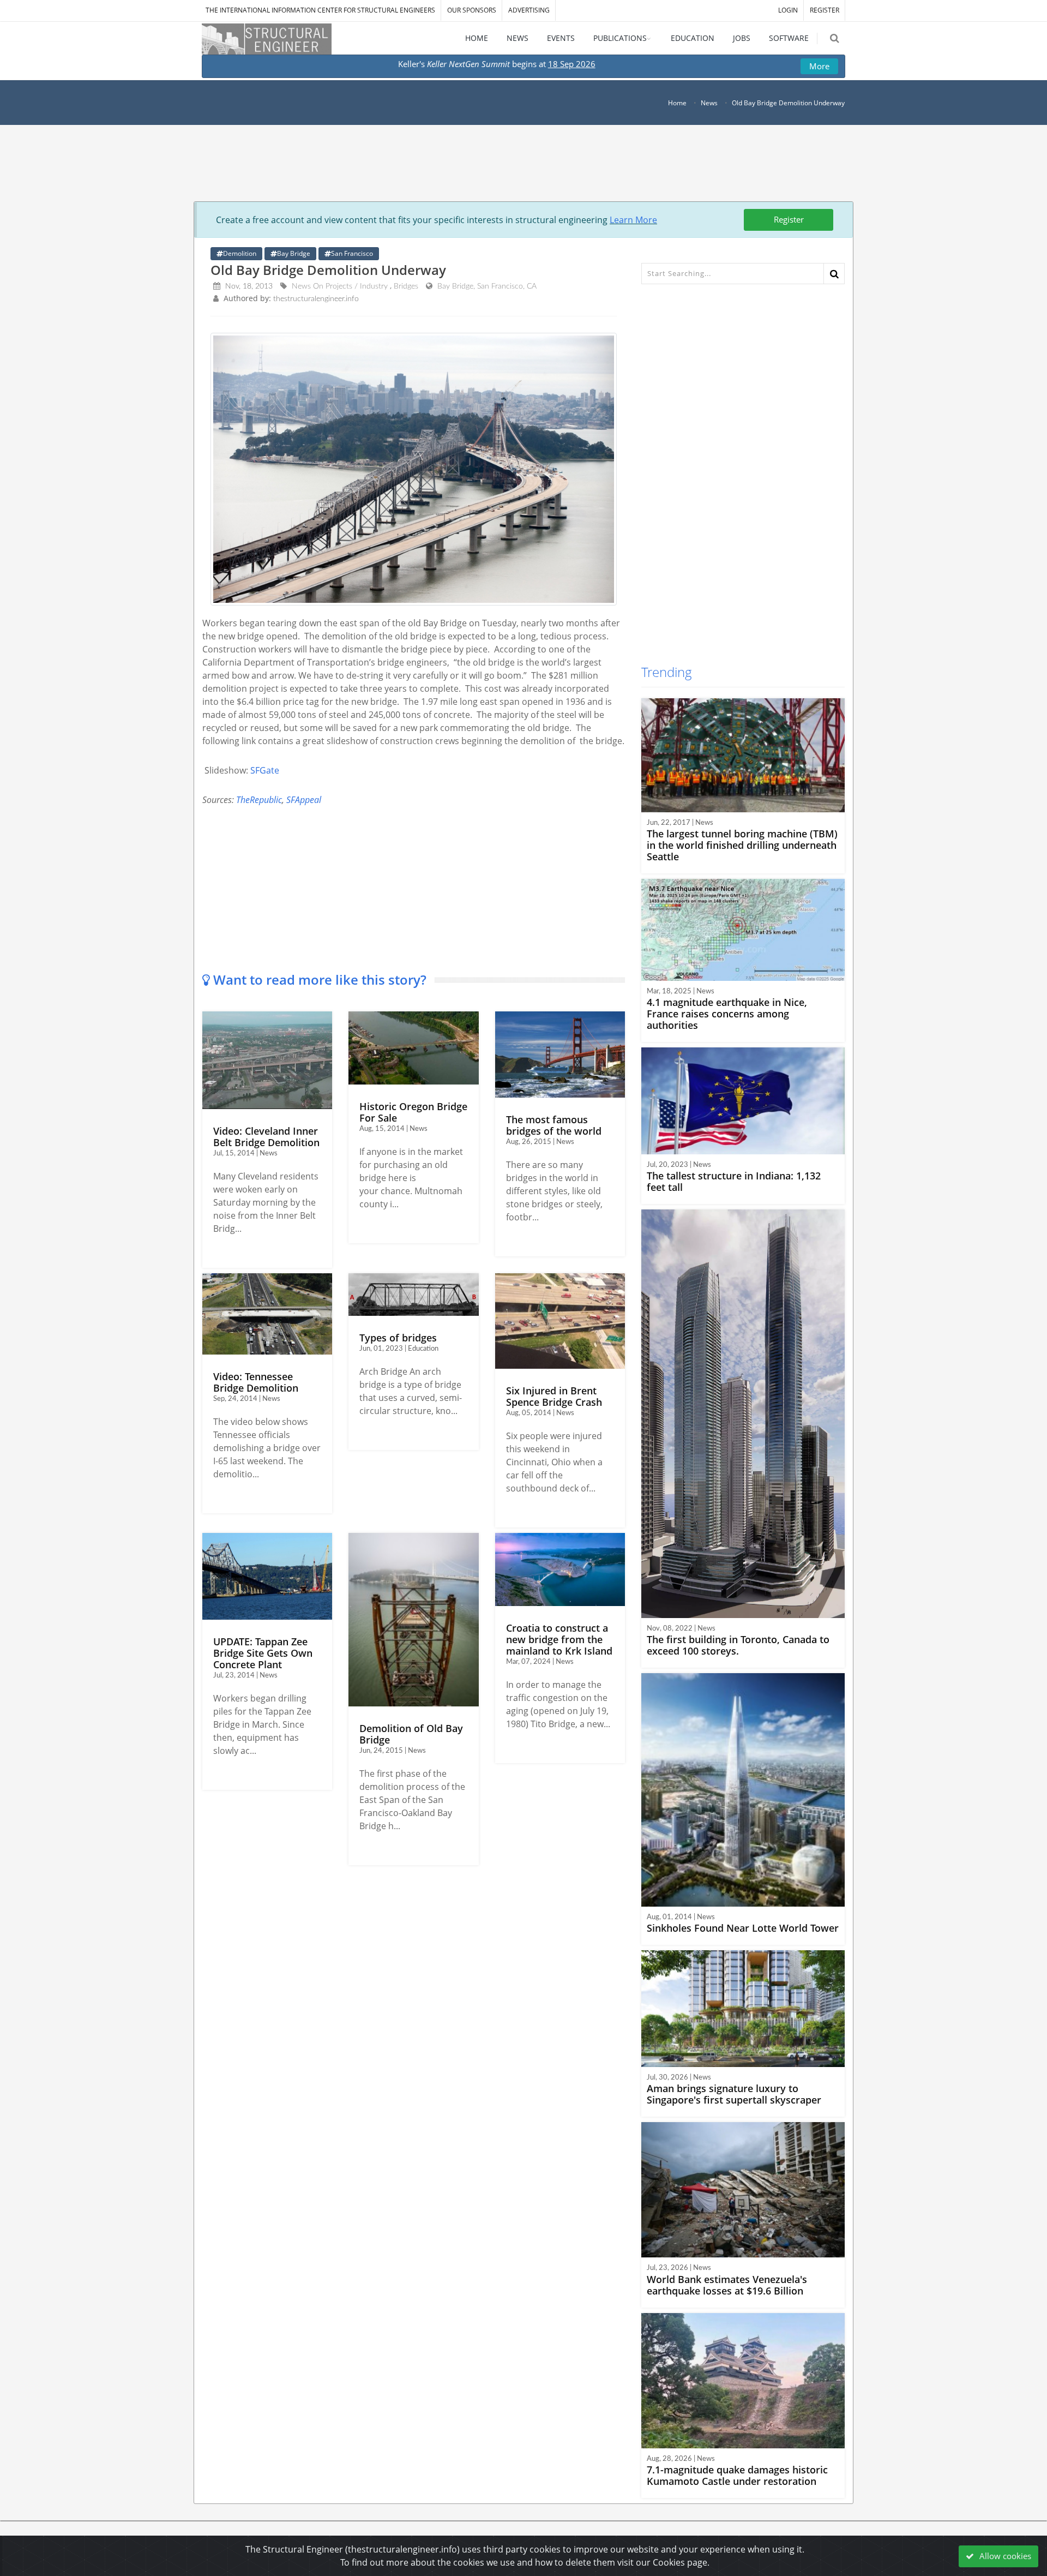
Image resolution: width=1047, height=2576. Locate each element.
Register (789, 219)
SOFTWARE (789, 38)
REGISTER (825, 10)
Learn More (633, 220)
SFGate (265, 770)
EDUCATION (693, 38)
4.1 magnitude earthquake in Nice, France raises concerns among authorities (727, 1014)
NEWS (518, 38)
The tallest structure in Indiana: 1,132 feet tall (734, 1181)
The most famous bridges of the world (554, 1125)
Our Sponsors (472, 10)
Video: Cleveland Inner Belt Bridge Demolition (266, 1137)
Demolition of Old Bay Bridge (411, 1734)
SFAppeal (304, 800)
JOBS (742, 38)
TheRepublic (259, 800)
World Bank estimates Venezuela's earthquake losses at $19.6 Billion (727, 2285)
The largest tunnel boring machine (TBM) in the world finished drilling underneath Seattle (742, 845)
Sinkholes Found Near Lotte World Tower (743, 1928)
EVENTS (561, 38)
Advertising (529, 10)
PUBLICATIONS (620, 38)
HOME (477, 38)
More (819, 66)
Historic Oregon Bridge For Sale (413, 1112)
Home (677, 103)
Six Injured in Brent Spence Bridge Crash (554, 1396)
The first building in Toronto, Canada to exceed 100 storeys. (738, 1645)
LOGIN (788, 10)
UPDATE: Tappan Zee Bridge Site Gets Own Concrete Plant (263, 1653)
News (709, 103)
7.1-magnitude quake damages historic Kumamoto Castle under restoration (737, 2475)
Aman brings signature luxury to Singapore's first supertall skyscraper (734, 2094)
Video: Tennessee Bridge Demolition (256, 1382)
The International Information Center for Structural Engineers (320, 10)
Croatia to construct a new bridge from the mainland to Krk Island (559, 1639)
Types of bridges (398, 1338)
